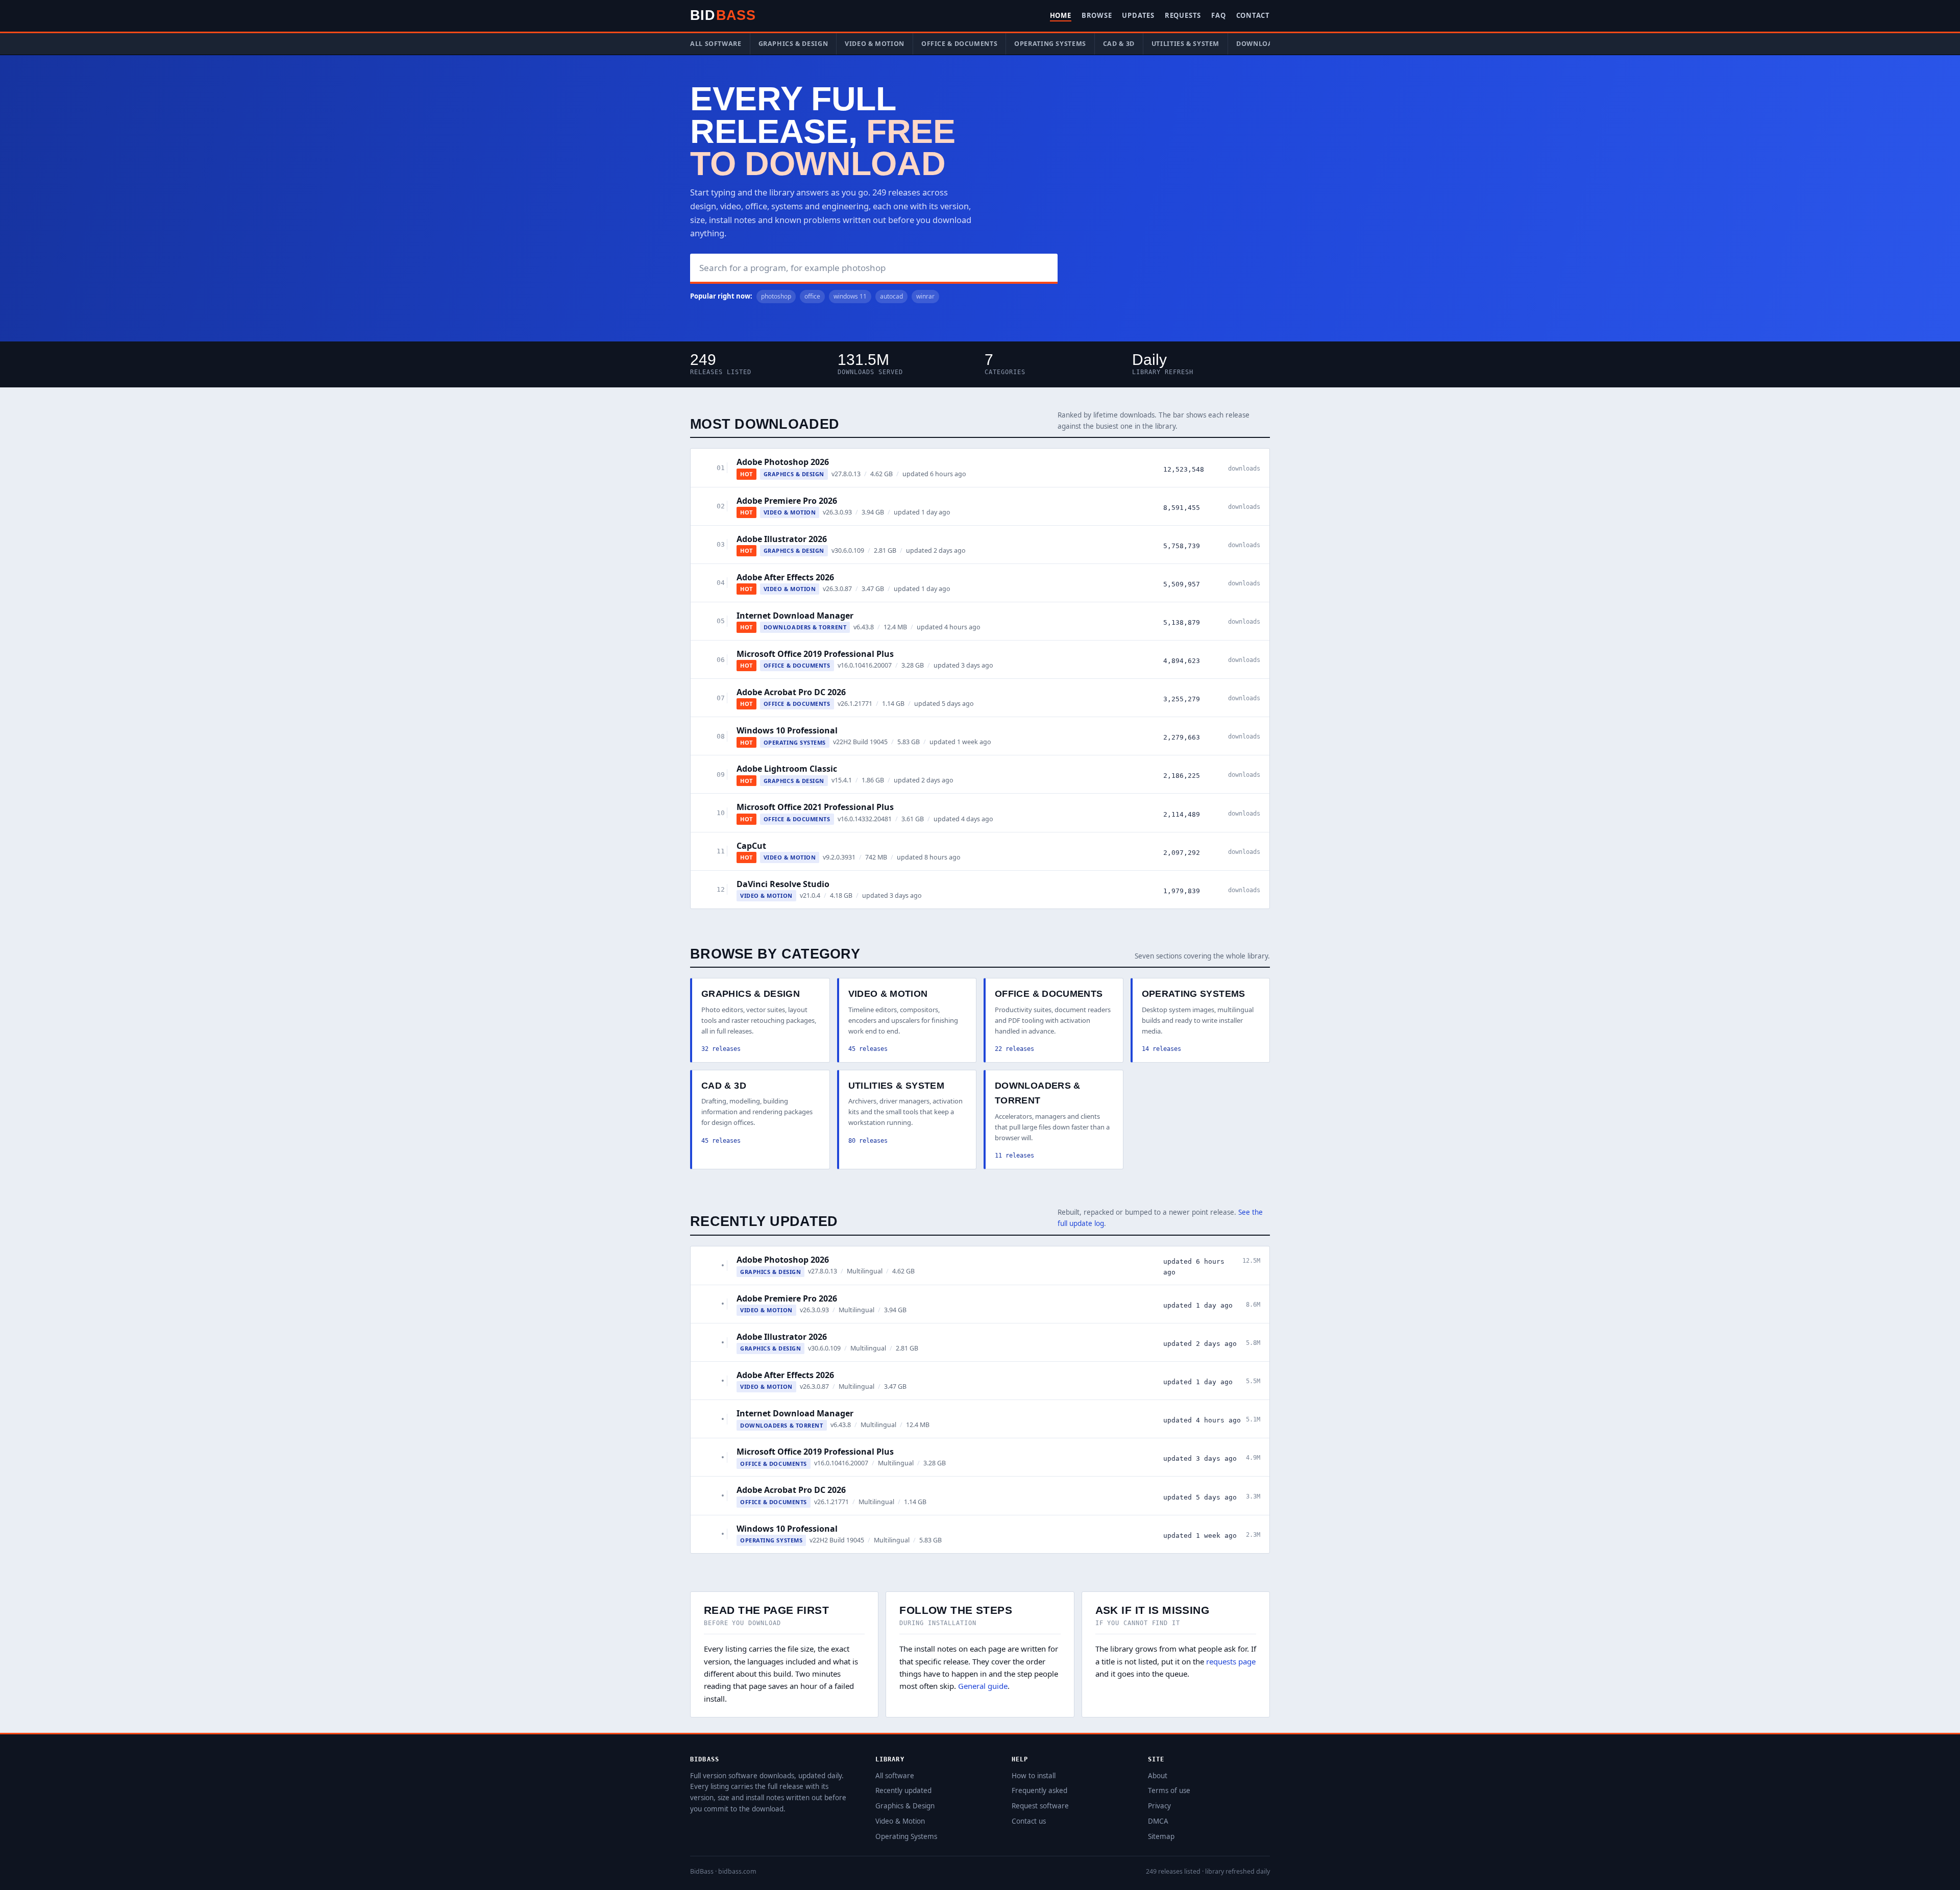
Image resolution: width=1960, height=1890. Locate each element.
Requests (1183, 15)
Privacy (1159, 1806)
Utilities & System (1185, 44)
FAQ (1218, 15)
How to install (1034, 1776)
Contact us (1029, 1821)
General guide (983, 1686)
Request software (1040, 1806)
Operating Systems (1050, 44)
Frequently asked (1039, 1790)
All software (716, 44)
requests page (1231, 1661)
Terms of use (1169, 1790)
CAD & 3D (1119, 44)
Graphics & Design (793, 44)
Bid (723, 15)
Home (1061, 15)
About (1158, 1776)
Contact (1253, 15)
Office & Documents (959, 44)
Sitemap (1161, 1836)
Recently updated (903, 1790)
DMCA (1158, 1821)
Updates (1138, 15)
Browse (1097, 15)
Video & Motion (875, 44)
